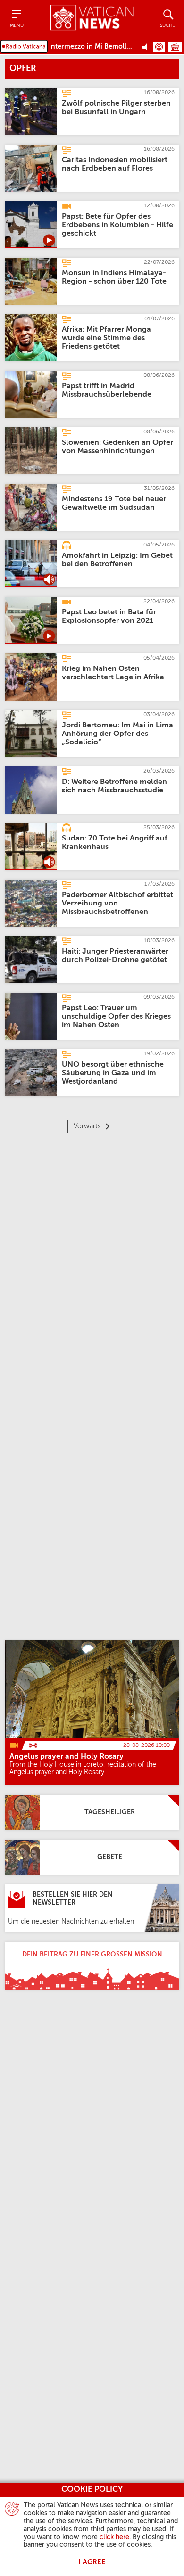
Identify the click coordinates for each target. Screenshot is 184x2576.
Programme (175, 47)
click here (114, 2537)
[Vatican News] (92, 19)
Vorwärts (87, 1126)
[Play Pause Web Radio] (147, 47)
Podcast (159, 47)
